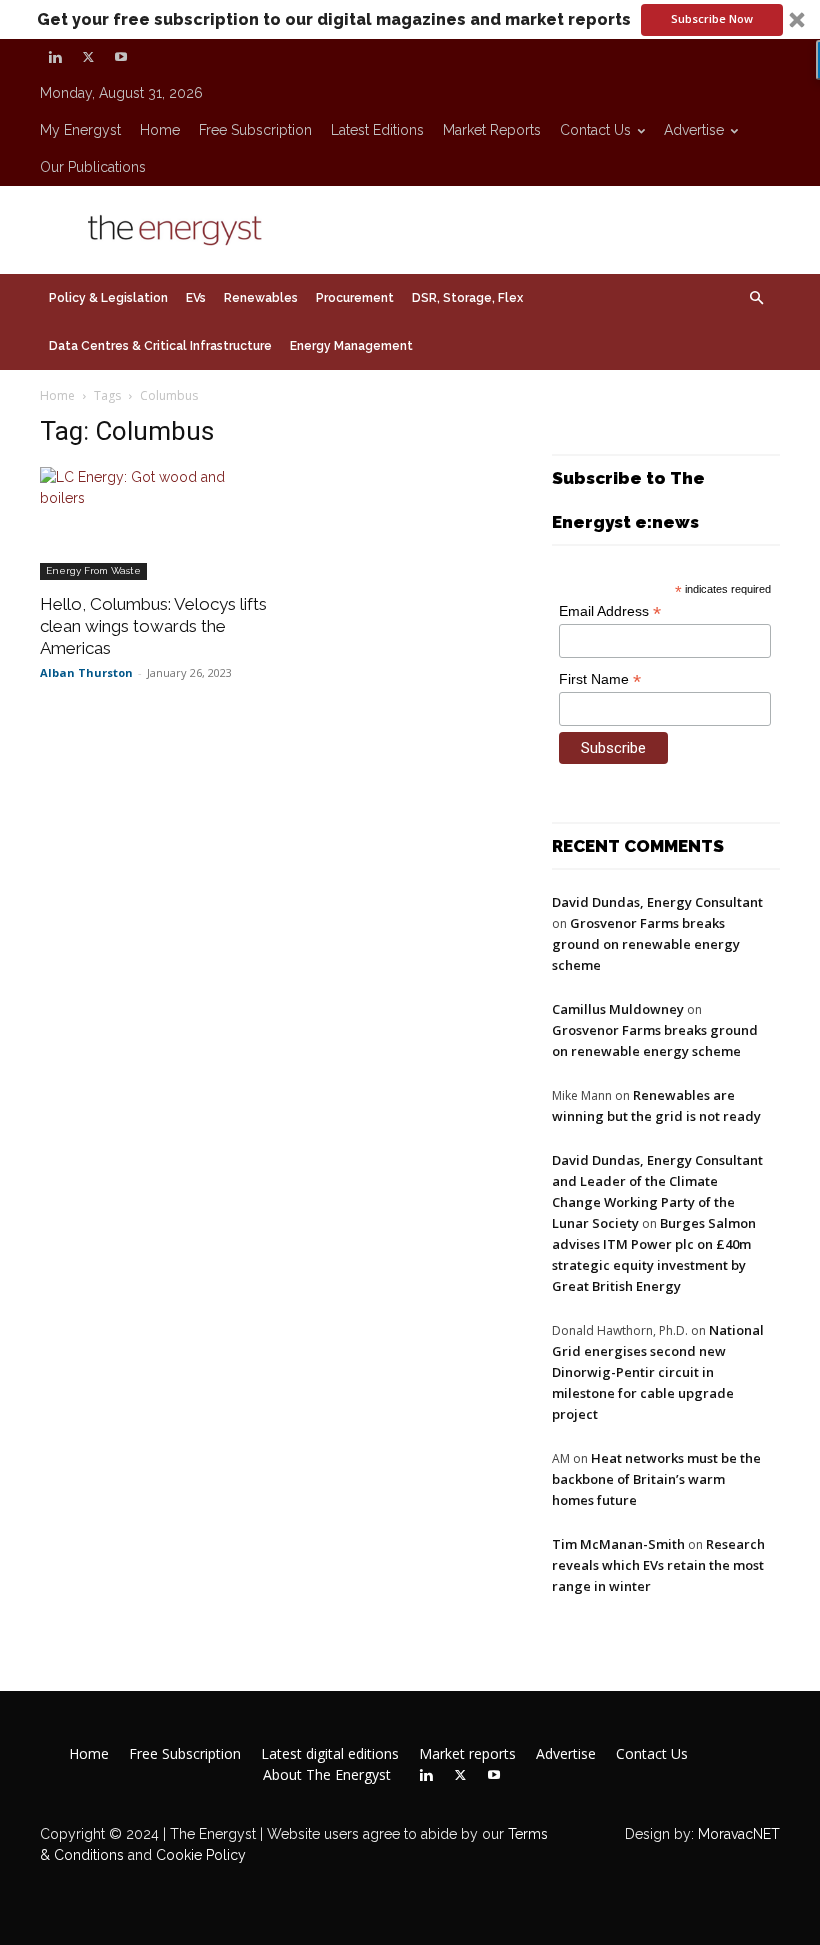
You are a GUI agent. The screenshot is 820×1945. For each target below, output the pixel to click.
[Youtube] (121, 57)
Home (160, 130)
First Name (600, 679)
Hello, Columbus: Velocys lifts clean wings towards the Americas (153, 626)
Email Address (610, 611)
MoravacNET (739, 1834)
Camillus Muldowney (618, 1009)
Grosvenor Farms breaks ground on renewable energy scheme (646, 944)
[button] (410, 19)
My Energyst (80, 130)
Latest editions (377, 130)
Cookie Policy (201, 1855)
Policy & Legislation (108, 298)
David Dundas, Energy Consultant (657, 902)
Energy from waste (93, 570)
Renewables (261, 298)
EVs (196, 298)
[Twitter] (88, 57)
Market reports (492, 130)
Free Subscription (255, 130)
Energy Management (351, 346)
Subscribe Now (712, 18)
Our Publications (93, 167)
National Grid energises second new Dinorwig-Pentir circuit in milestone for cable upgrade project (658, 1372)
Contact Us (595, 130)
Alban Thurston (86, 672)
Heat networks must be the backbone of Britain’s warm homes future (656, 1479)
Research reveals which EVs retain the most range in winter (658, 1565)
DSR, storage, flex (467, 298)
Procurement (355, 298)
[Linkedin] (55, 57)
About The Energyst (327, 1775)
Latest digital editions (330, 1754)
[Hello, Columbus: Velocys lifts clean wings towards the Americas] (154, 523)
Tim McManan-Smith (618, 1544)
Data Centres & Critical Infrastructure (160, 346)
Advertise (694, 130)
